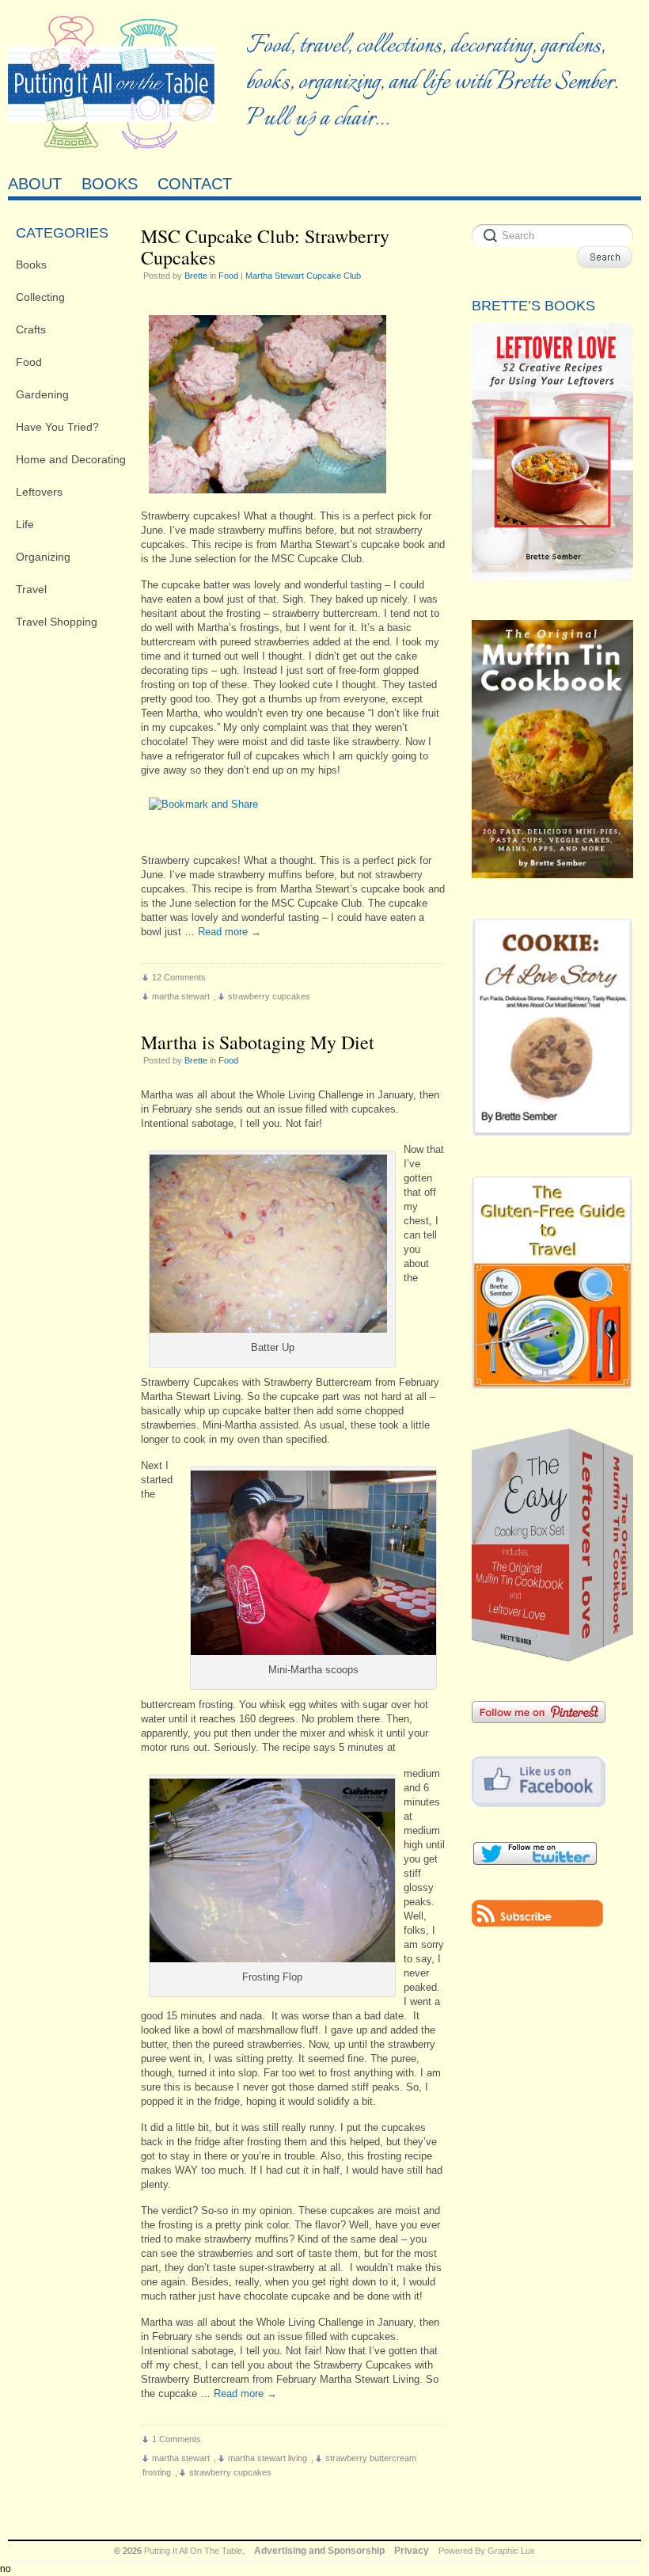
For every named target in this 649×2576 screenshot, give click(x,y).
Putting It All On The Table (193, 2551)
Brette (196, 276)
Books (31, 264)
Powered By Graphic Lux (487, 2551)
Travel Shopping (57, 622)
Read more (230, 932)
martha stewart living (268, 2458)
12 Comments (179, 977)
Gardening (42, 394)
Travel (31, 589)
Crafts (31, 329)
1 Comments (176, 2439)
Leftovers (39, 492)
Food (29, 362)
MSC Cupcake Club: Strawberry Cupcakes (265, 247)
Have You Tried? (57, 427)
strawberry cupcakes (269, 996)
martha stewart (181, 996)
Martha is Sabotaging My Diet (258, 1042)
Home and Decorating (71, 459)
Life (25, 524)
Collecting (40, 297)
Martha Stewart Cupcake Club (303, 276)
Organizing (43, 557)
